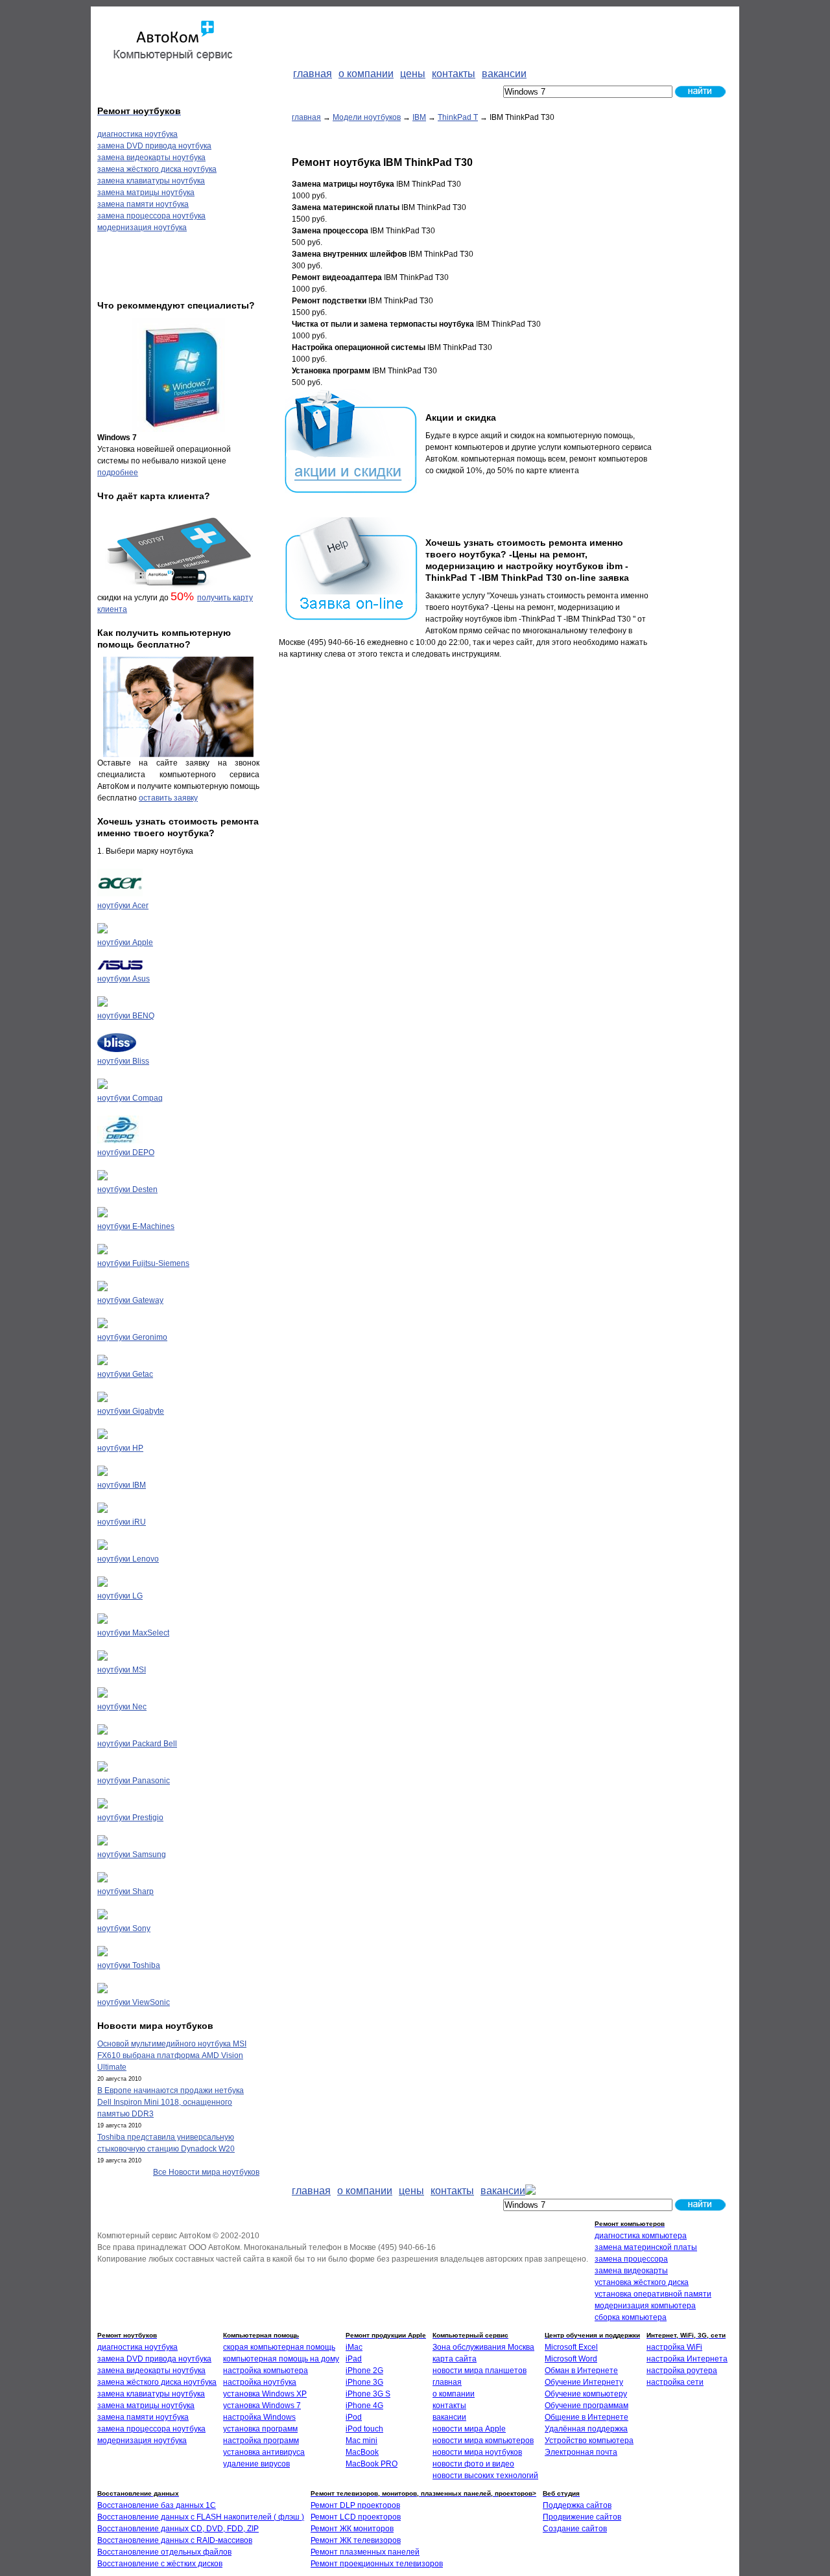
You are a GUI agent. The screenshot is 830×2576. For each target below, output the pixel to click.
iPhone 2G (364, 2371)
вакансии (449, 2417)
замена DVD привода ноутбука (154, 146)
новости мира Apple (469, 2429)
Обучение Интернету (584, 2382)
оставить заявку (168, 798)
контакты (449, 2406)
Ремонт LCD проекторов (356, 2517)
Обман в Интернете (581, 2371)
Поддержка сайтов (577, 2505)
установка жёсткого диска (642, 2282)
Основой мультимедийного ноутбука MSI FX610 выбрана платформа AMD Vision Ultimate (172, 2055)
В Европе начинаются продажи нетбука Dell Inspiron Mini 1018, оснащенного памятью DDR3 (171, 2102)
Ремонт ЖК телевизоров (356, 2540)
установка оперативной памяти (653, 2294)
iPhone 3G (364, 2382)
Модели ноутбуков (367, 117)
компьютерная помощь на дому (281, 2359)
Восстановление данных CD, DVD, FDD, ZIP (178, 2529)
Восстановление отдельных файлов (164, 2552)
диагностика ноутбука (137, 134)
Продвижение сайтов (582, 2517)
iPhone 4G (364, 2406)
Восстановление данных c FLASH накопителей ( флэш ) (201, 2517)
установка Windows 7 (262, 2406)
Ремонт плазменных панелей (365, 2552)
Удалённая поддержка (586, 2429)
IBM (419, 117)
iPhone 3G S (368, 2394)
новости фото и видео (473, 2464)
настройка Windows (259, 2417)
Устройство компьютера (589, 2441)
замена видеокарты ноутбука (151, 158)
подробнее (118, 473)
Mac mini (362, 2441)
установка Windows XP (265, 2394)
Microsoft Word (571, 2359)
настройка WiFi (674, 2347)
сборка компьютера (631, 2317)
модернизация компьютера (645, 2306)
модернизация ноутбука (142, 228)
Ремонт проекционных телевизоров (377, 2564)
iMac (354, 2347)
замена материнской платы (646, 2247)
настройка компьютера (266, 2371)
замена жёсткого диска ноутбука (157, 169)
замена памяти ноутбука (143, 204)
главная (306, 117)
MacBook (362, 2452)
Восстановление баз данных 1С (157, 2505)
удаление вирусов (256, 2464)
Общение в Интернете (587, 2417)
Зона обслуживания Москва (483, 2347)
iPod (354, 2417)
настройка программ (261, 2441)
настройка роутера (682, 2371)
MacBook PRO (372, 2464)
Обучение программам (587, 2406)
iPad (354, 2359)
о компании (454, 2394)
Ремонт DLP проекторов (355, 2505)
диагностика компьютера (641, 2236)
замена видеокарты (631, 2271)
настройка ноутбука (260, 2382)
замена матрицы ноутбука (146, 193)
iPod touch (364, 2429)
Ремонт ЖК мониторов (352, 2529)
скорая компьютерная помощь (279, 2347)
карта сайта (455, 2359)
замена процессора (631, 2259)
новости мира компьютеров (483, 2441)
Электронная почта (581, 2452)
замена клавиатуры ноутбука (151, 181)
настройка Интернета (687, 2359)
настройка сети (675, 2382)
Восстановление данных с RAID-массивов (175, 2540)
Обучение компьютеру (586, 2394)
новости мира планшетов (480, 2371)
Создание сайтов (575, 2529)
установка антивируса (264, 2452)
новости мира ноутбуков (477, 2452)
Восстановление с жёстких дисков (160, 2564)
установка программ (260, 2429)
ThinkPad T (458, 117)
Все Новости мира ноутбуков (206, 2172)
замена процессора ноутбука (151, 216)
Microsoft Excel (571, 2347)
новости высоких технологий (485, 2476)
